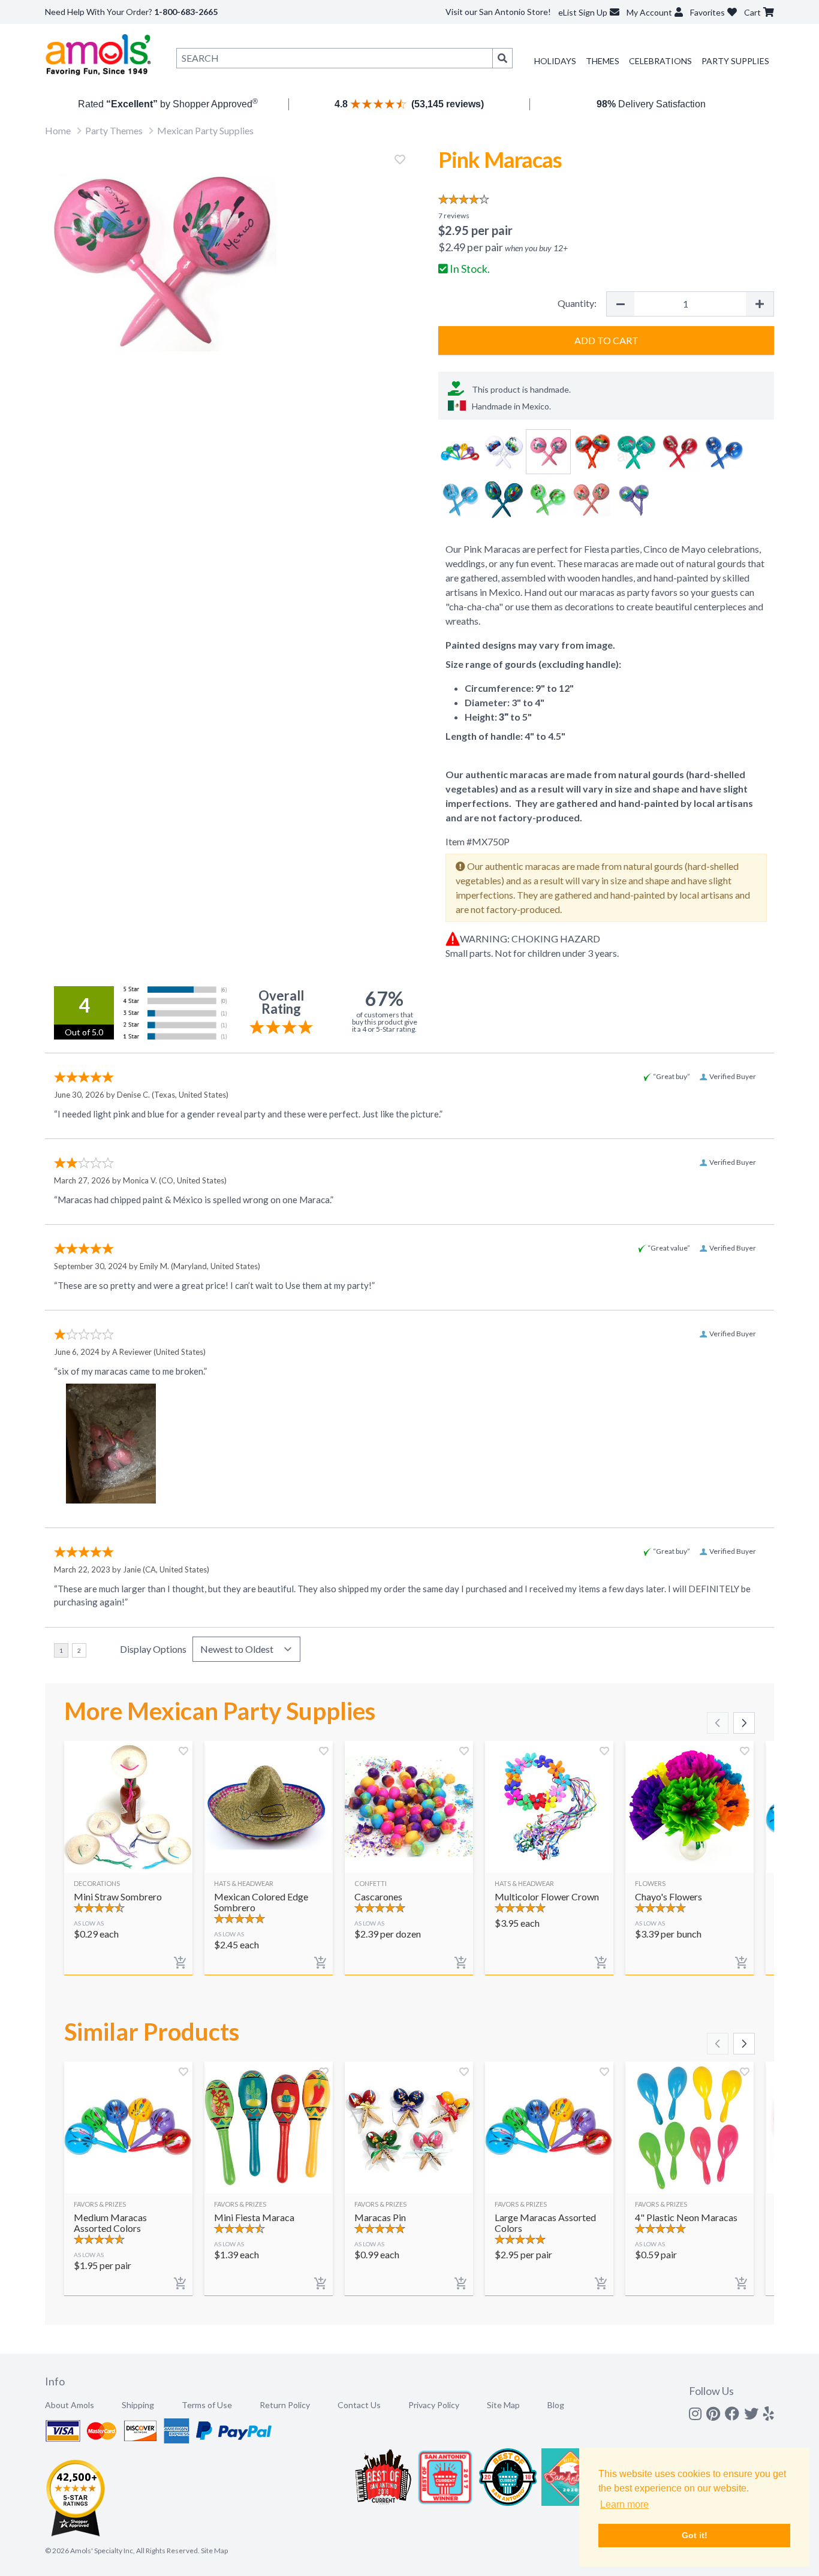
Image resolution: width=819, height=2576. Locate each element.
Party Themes (114, 130)
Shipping (138, 2405)
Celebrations (660, 61)
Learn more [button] (624, 2504)
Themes (603, 61)
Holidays (555, 61)
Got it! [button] (695, 2535)
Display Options (153, 1649)
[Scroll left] (718, 1723)
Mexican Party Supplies (205, 130)
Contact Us (359, 2405)
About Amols (70, 2405)
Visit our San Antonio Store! (498, 12)
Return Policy (285, 2405)
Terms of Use (207, 2405)
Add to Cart (606, 340)
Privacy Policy (434, 2405)
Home (58, 130)
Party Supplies (735, 61)
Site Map (503, 2405)
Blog (556, 2405)
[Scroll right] (744, 1723)
